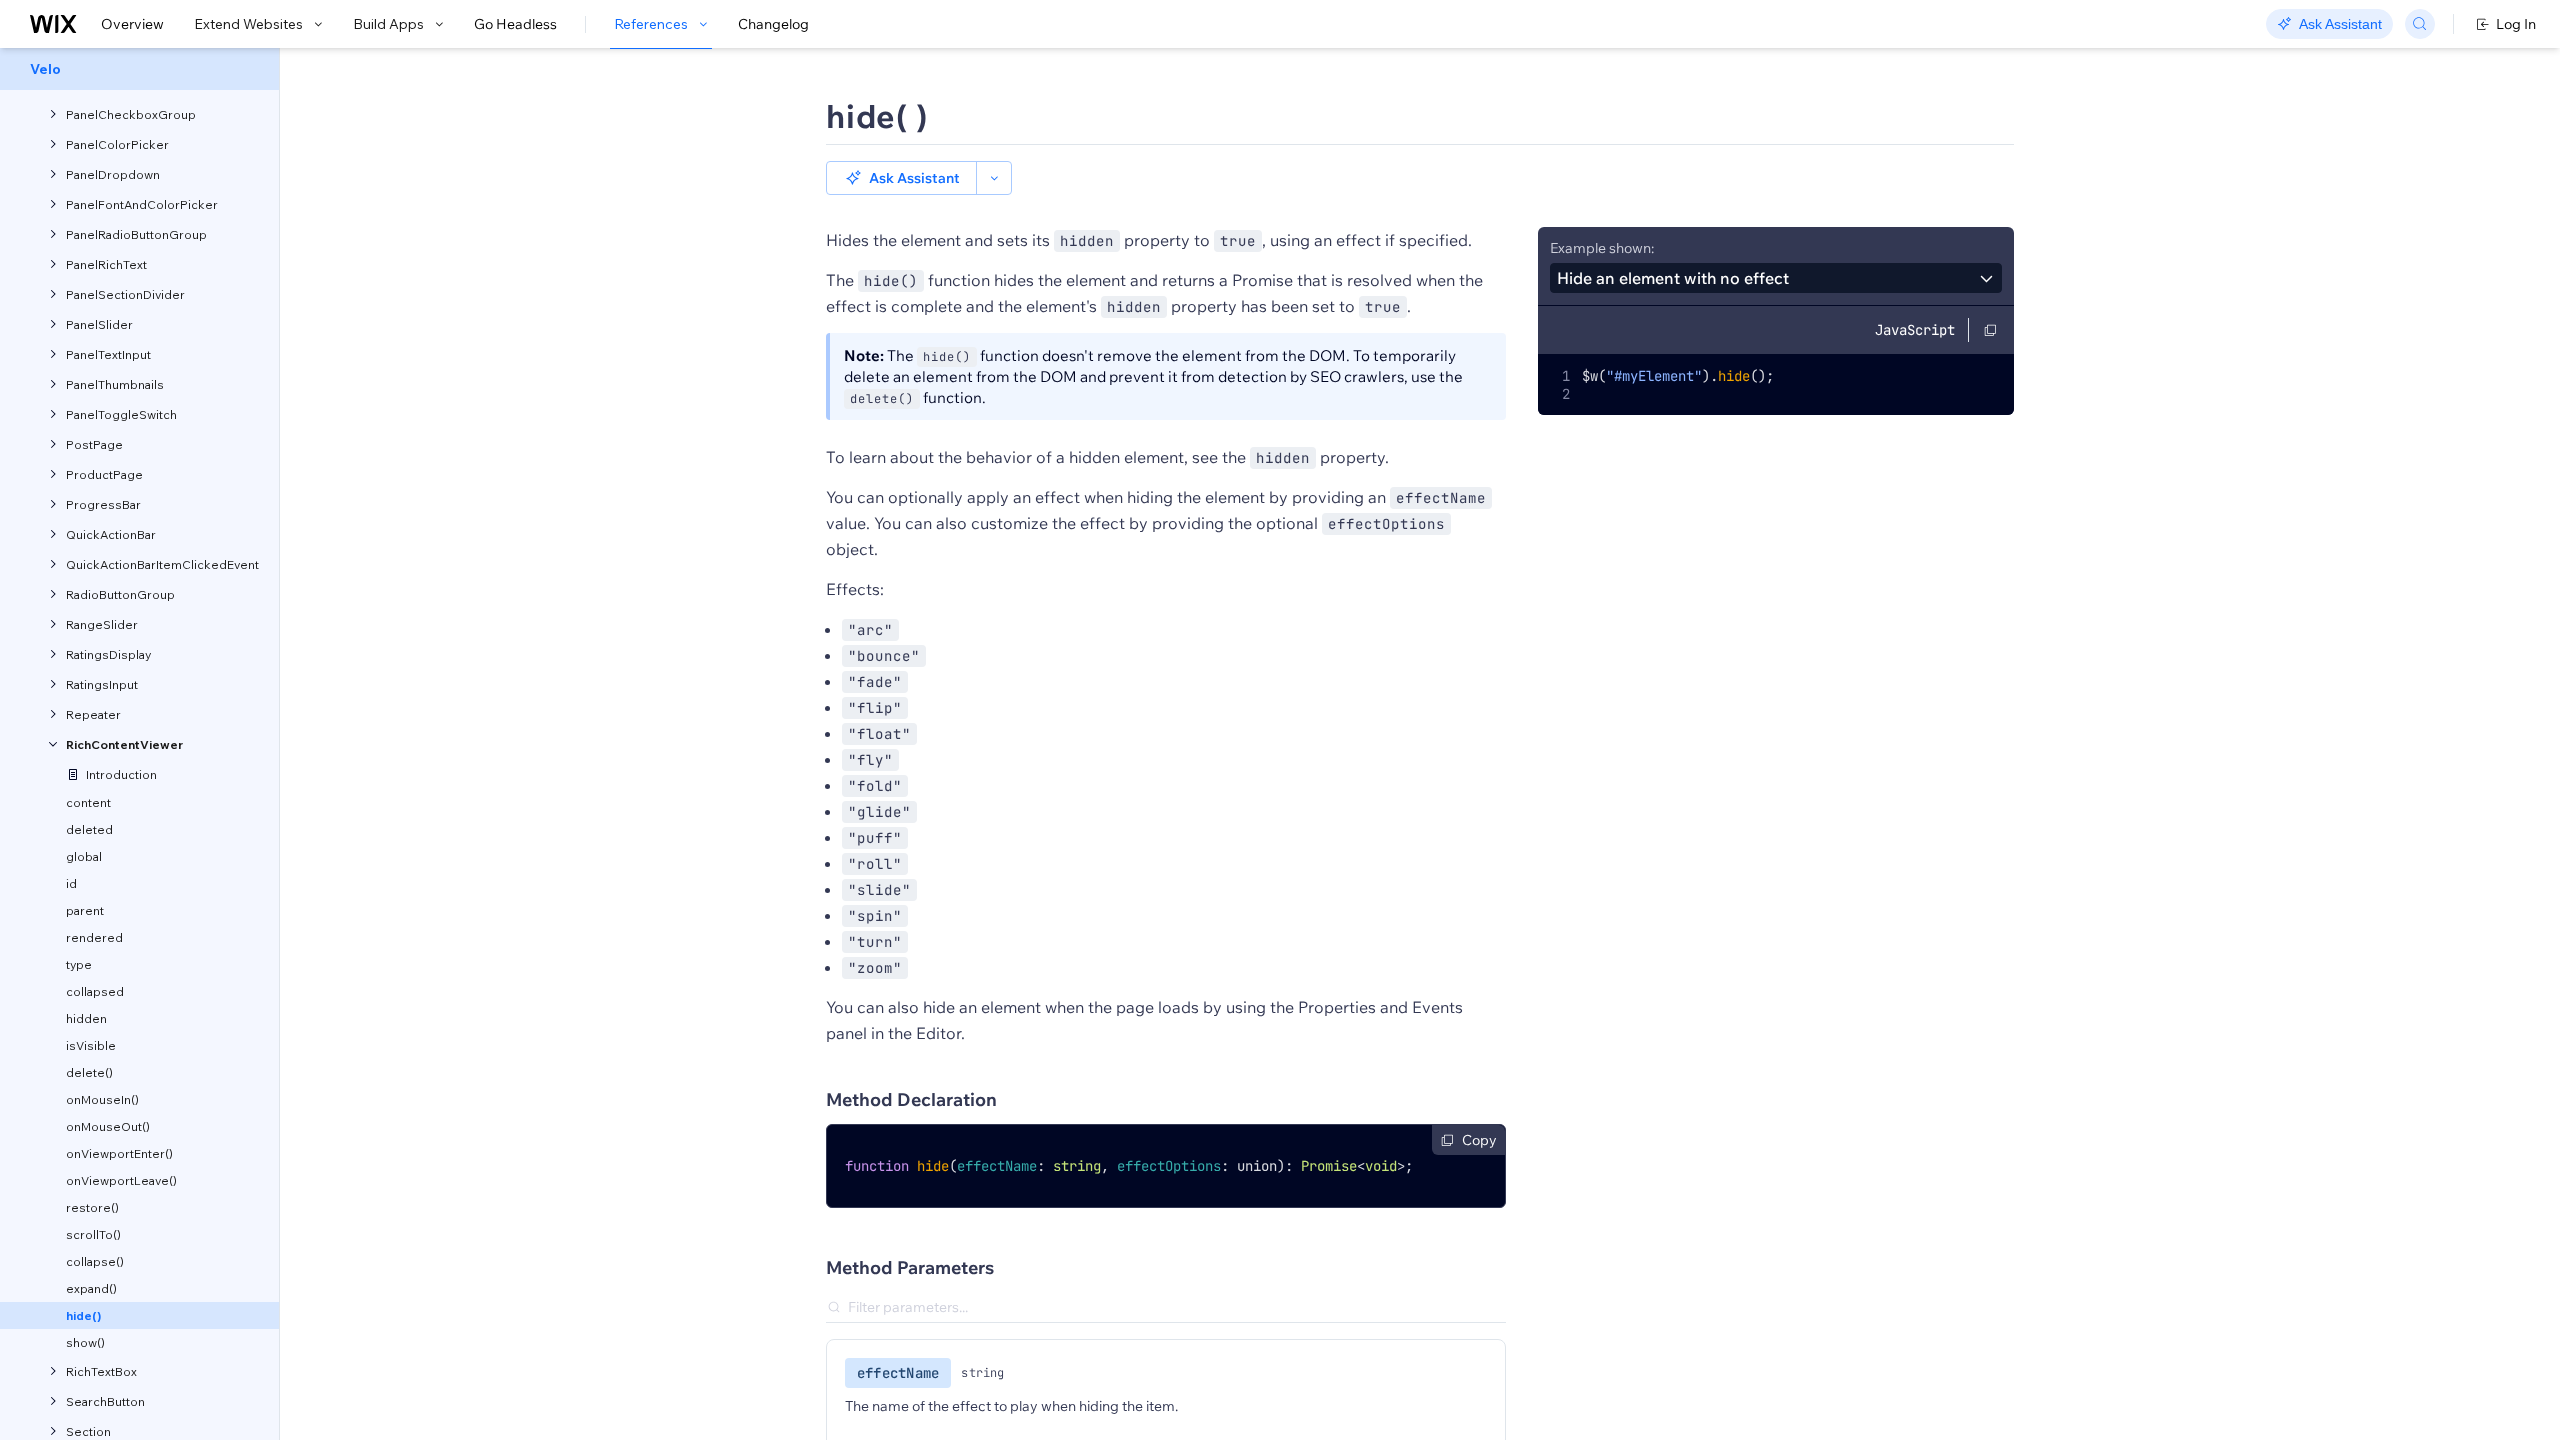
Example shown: (1602, 248)
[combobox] (1776, 278)
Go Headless (515, 24)
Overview (132, 24)
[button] (901, 178)
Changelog (773, 24)
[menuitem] (139, 69)
